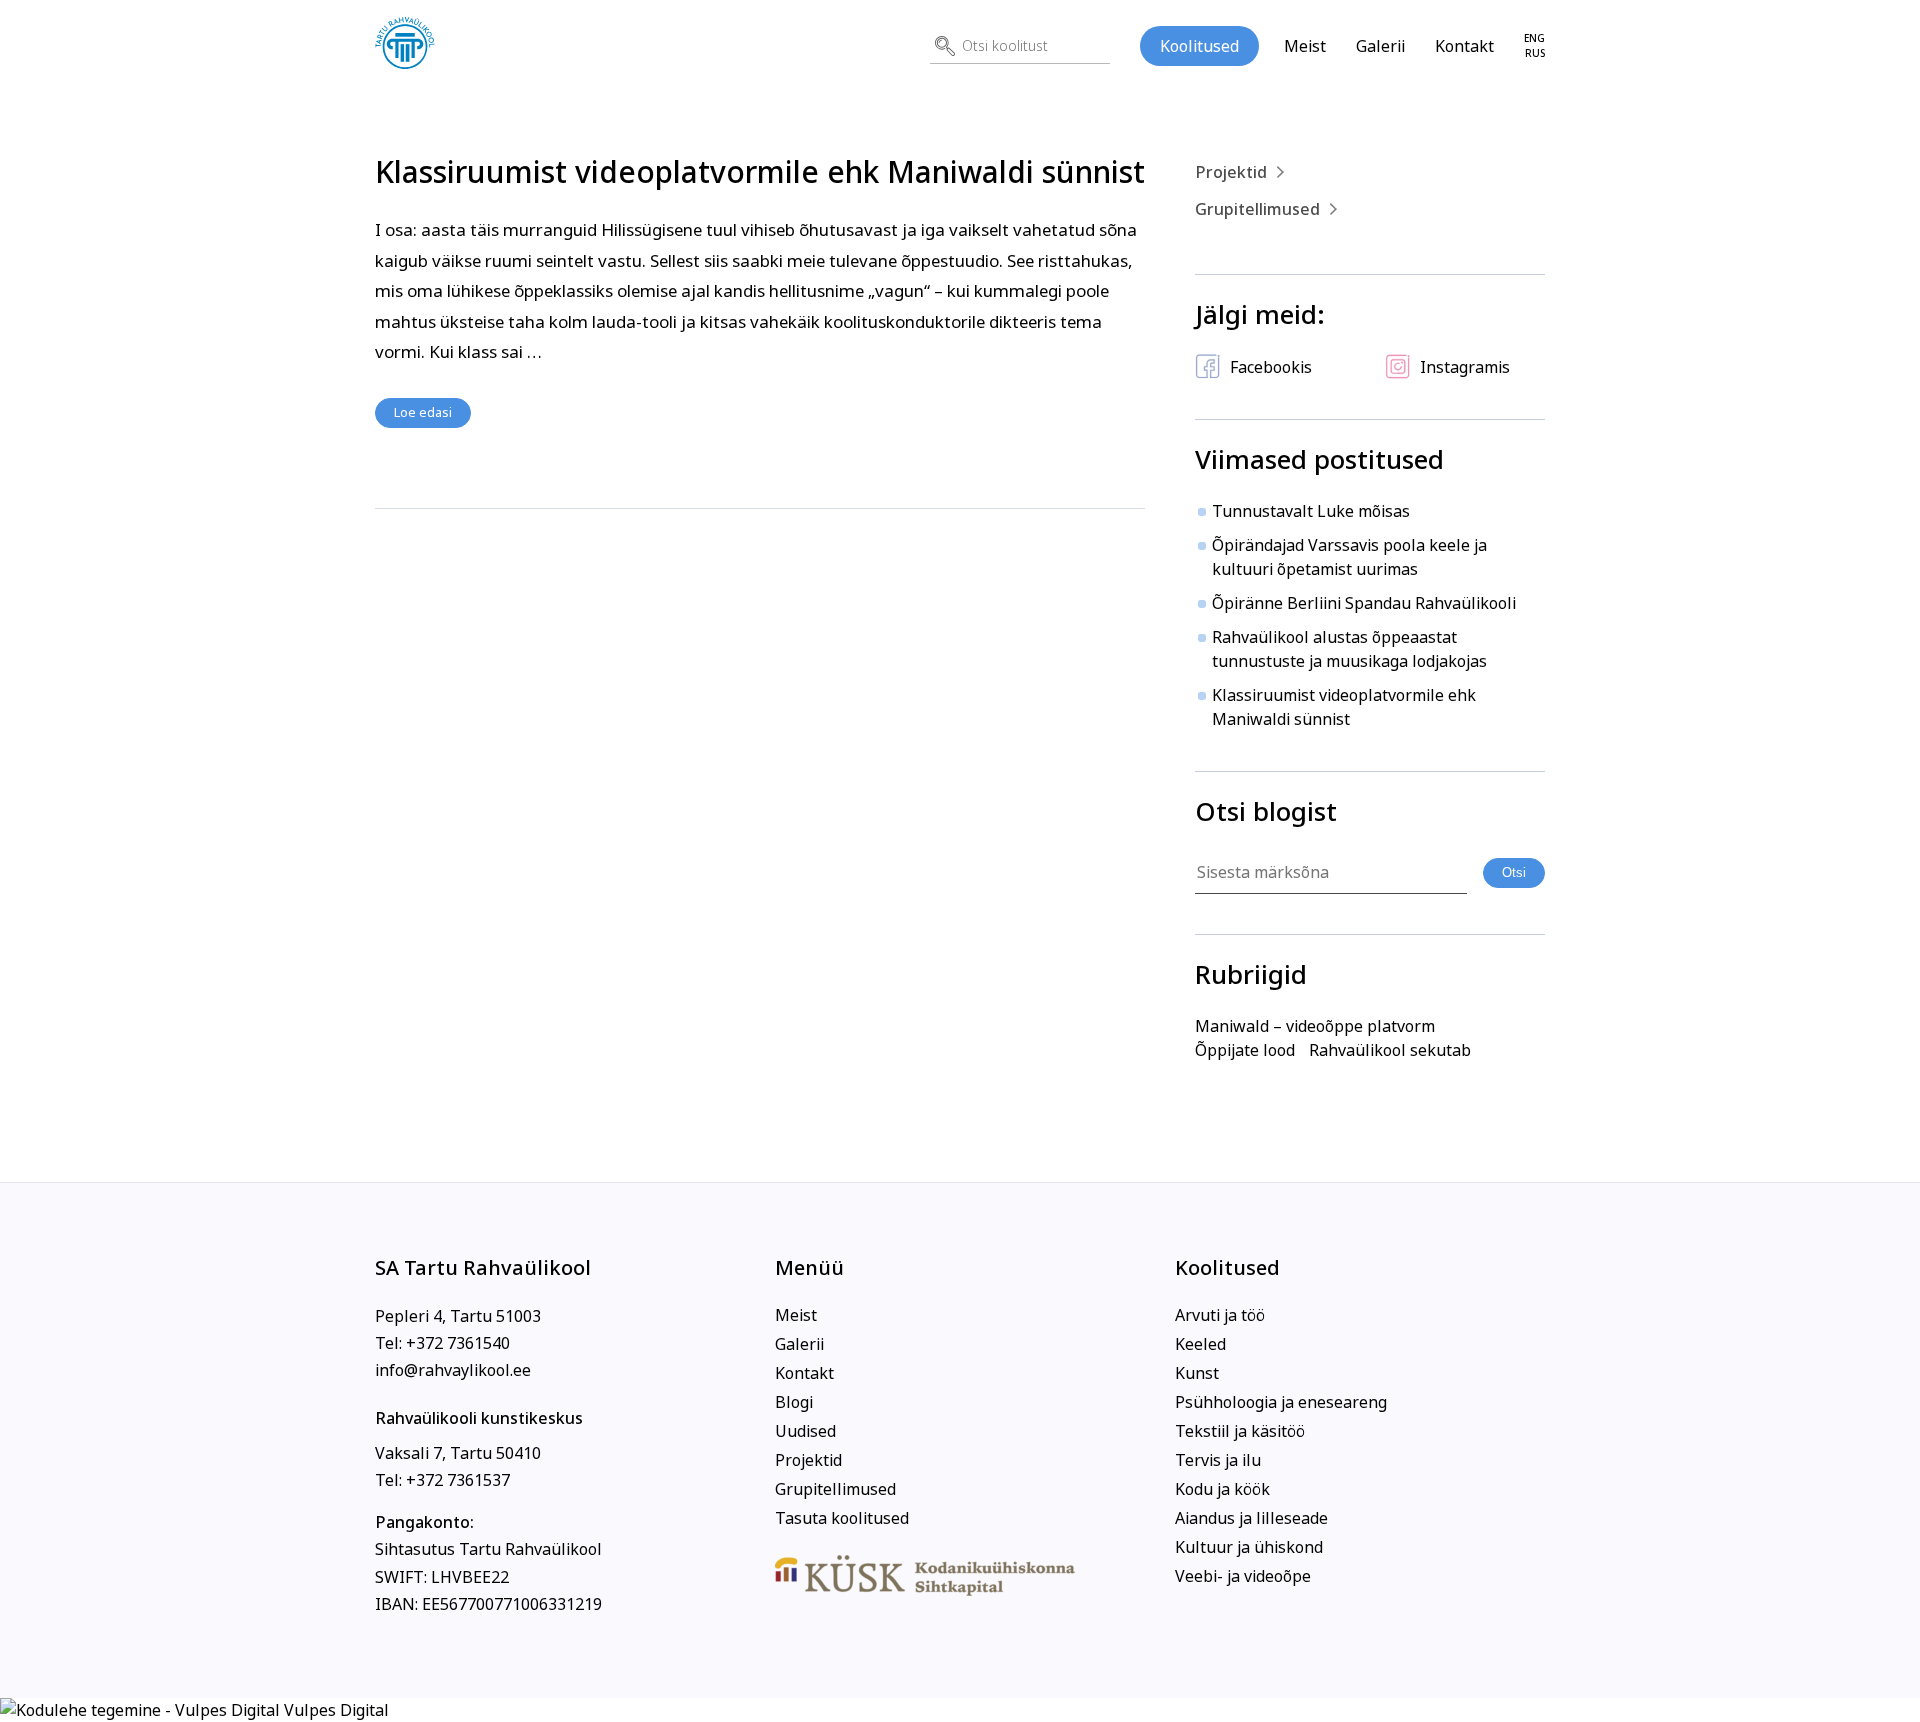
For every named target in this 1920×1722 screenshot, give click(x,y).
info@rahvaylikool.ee (453, 1370)
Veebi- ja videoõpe (1243, 1576)
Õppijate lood (1245, 1050)
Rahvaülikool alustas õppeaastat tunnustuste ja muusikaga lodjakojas (1349, 649)
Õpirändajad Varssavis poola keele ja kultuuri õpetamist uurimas (1349, 557)
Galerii (1380, 46)
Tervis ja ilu (1218, 1460)
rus (1535, 53)
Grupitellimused (1257, 209)
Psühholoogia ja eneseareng (1281, 1402)
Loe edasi (423, 412)
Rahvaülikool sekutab (1390, 1050)
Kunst (1197, 1373)
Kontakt (1464, 46)
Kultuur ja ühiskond (1249, 1547)
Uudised (805, 1431)
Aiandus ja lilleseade (1251, 1518)
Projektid (1231, 172)
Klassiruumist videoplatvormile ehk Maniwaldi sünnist (760, 172)
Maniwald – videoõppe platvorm (1315, 1026)
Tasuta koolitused (842, 1518)
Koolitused (1199, 46)
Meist (1305, 46)
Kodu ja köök (1222, 1489)
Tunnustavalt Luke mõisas (1311, 511)
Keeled (1200, 1344)
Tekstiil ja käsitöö (1240, 1431)
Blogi (794, 1402)
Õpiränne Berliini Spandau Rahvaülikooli (1364, 603)
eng (1534, 38)
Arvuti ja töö (1220, 1315)
